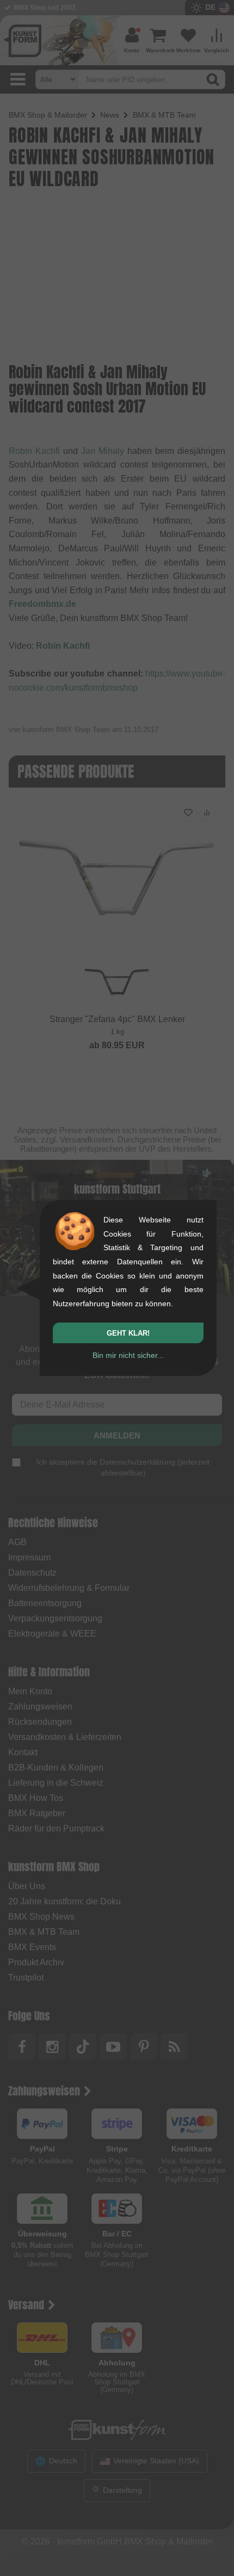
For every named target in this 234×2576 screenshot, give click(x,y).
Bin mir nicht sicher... (128, 1355)
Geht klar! (128, 1333)
